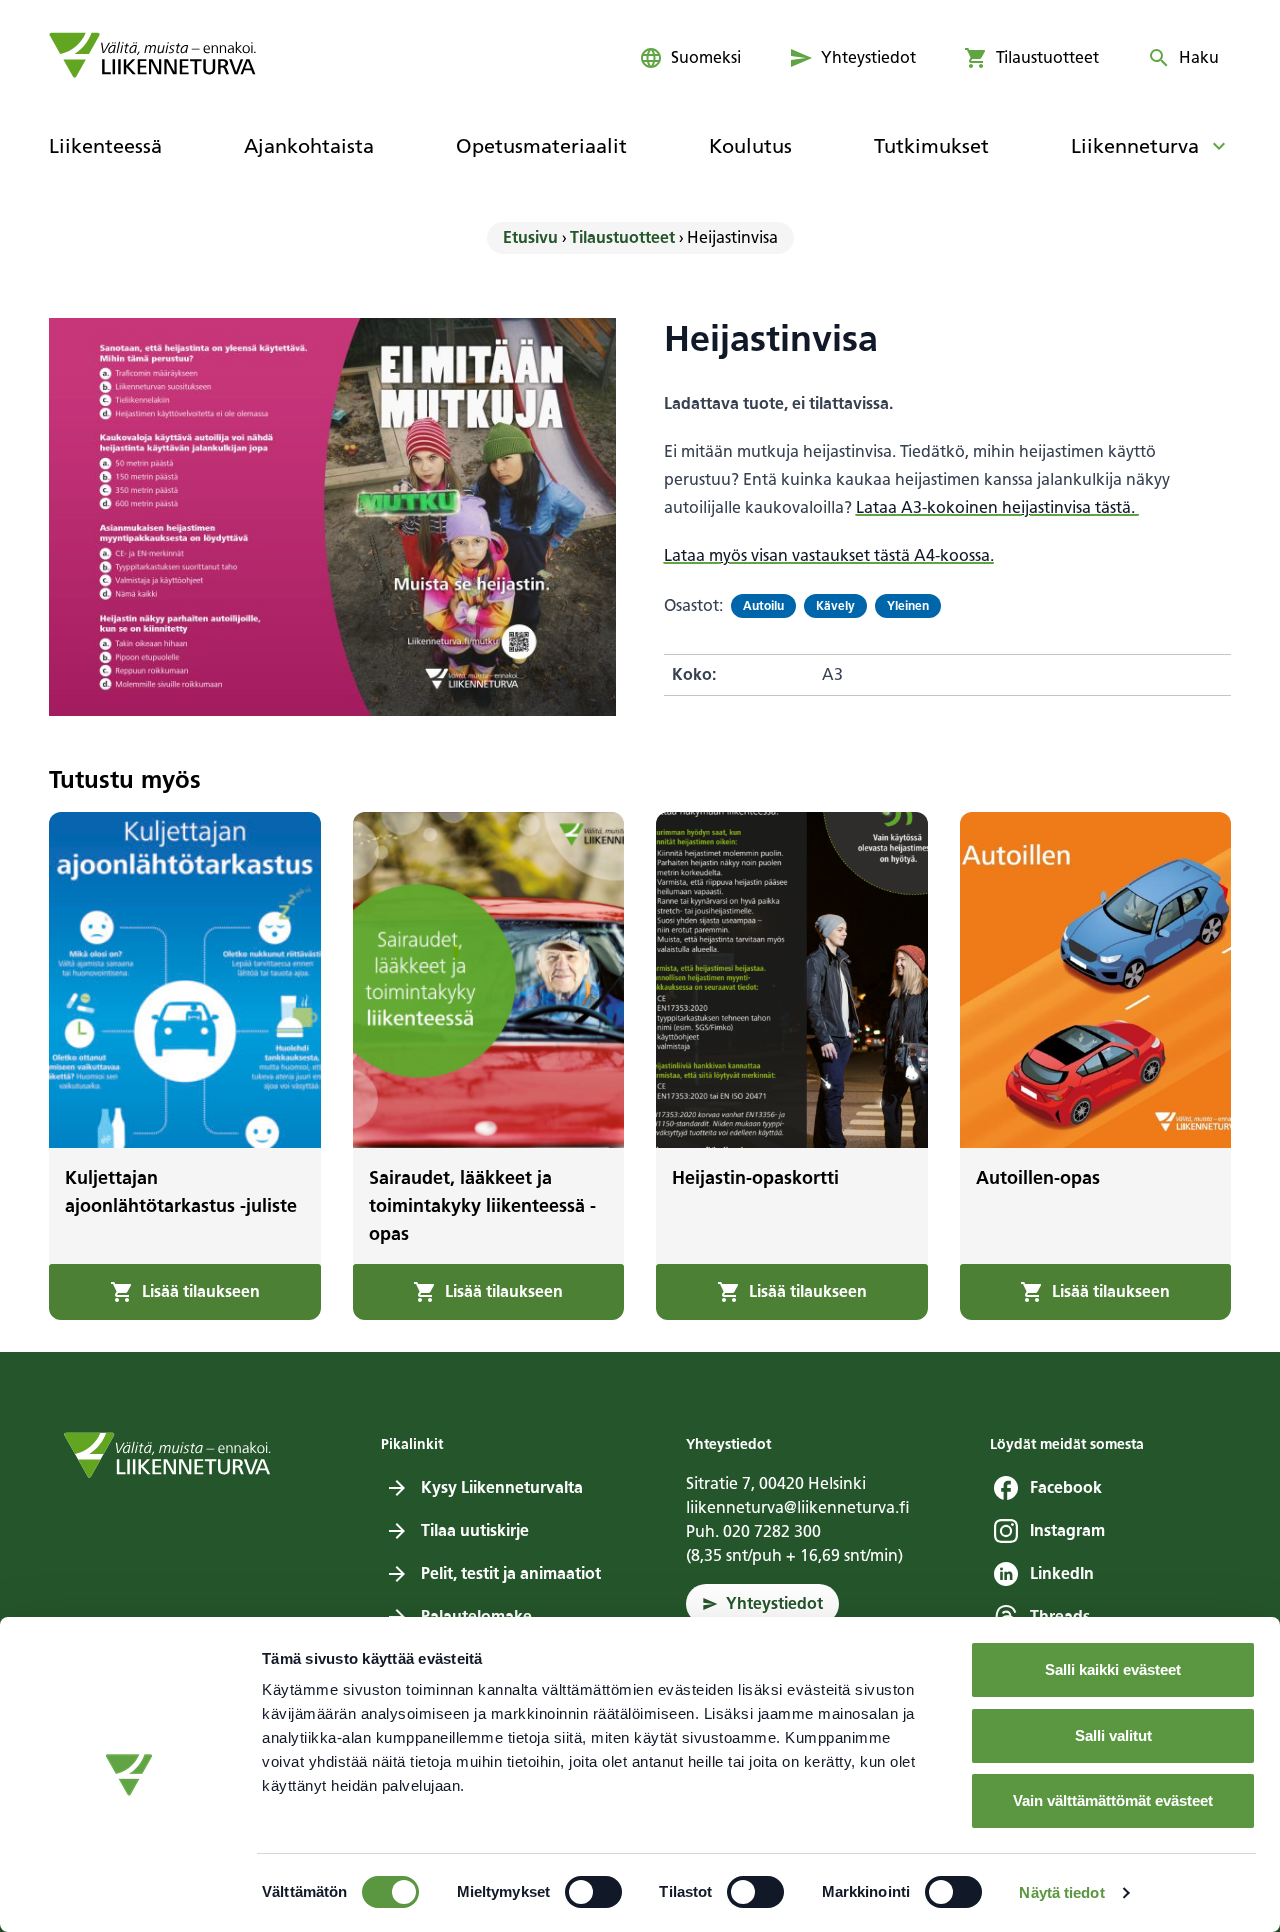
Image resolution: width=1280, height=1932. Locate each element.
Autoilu (763, 605)
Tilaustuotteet (622, 237)
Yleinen (908, 605)
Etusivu (530, 237)
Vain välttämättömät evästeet (1113, 1800)
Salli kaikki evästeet (1113, 1669)
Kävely (835, 605)
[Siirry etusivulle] (152, 55)
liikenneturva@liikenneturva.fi (798, 1507)
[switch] (593, 1892)
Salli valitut (1113, 1735)
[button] (185, 1292)
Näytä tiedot (1061, 1892)
